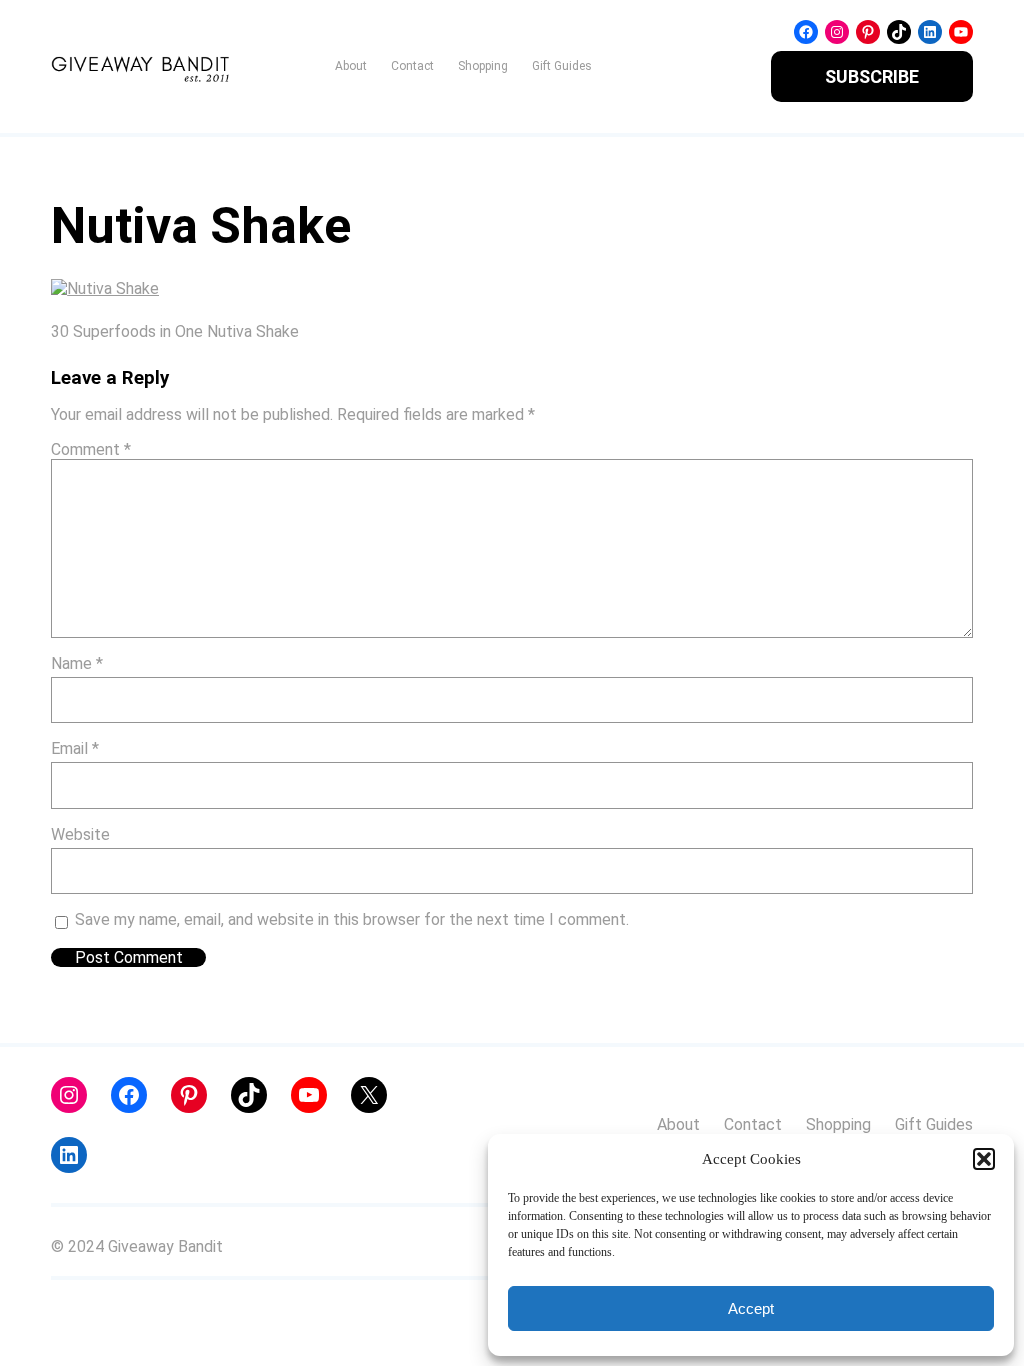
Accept (751, 1308)
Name (77, 663)
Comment (91, 449)
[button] (984, 1159)
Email (75, 748)
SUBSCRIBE (872, 76)
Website (80, 834)
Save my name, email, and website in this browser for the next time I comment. (352, 919)
